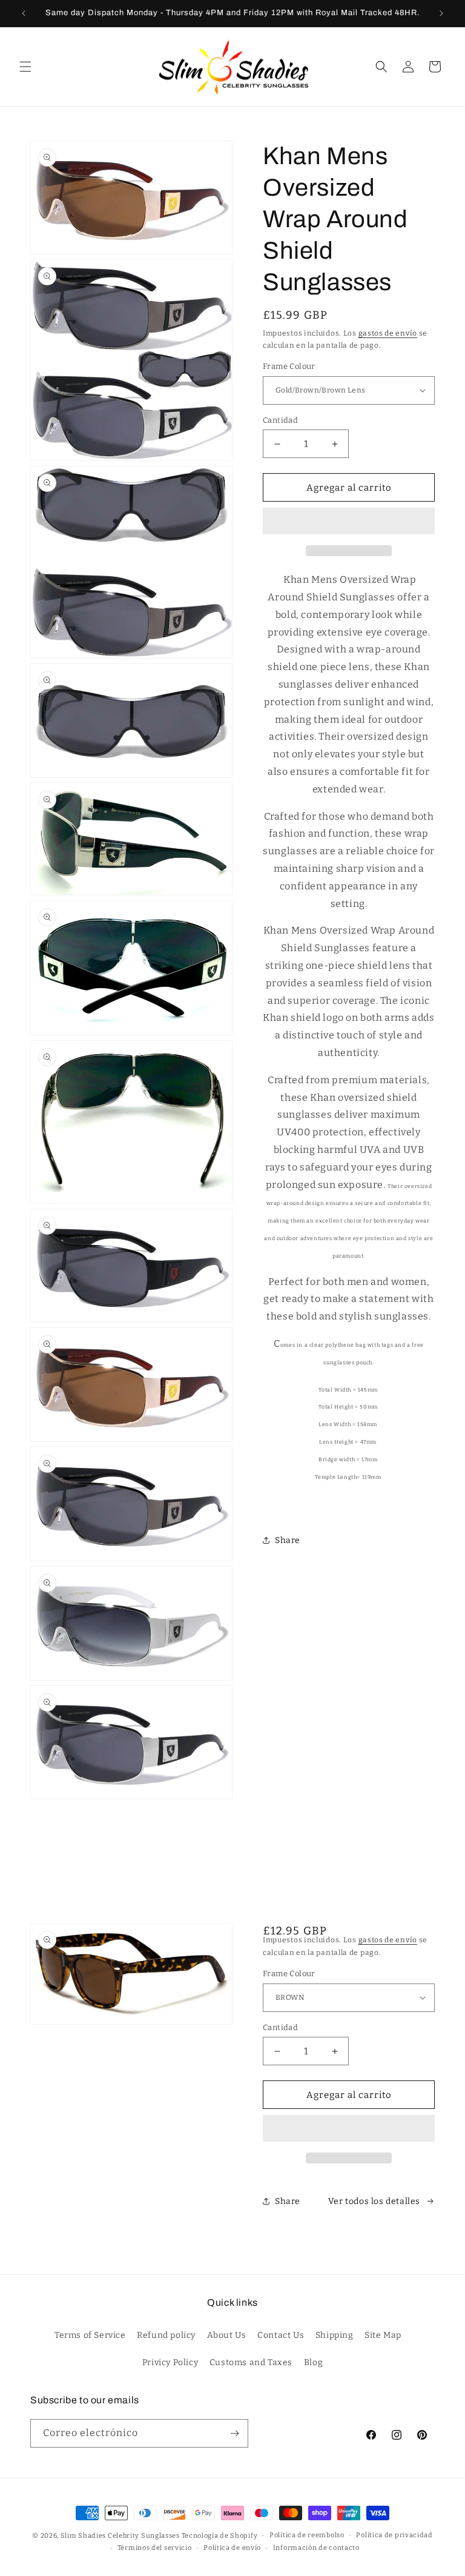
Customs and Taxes (251, 2362)
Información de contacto (316, 2548)
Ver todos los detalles (374, 2201)
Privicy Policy (170, 2362)
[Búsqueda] (381, 67)
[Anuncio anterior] (24, 13)
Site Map (383, 2335)
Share (288, 1540)
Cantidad (280, 420)
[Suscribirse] (234, 2433)
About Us (227, 2335)
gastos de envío (388, 333)
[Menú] (25, 67)
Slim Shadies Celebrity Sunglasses (120, 2536)
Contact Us (281, 2335)
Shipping (335, 2335)
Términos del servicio (155, 2548)
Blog (313, 2362)
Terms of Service (90, 2335)
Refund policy (166, 2335)
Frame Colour (289, 366)
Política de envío (232, 2548)
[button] (349, 522)
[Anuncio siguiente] (441, 13)
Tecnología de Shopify (220, 2536)
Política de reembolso (307, 2535)
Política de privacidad (394, 2535)
